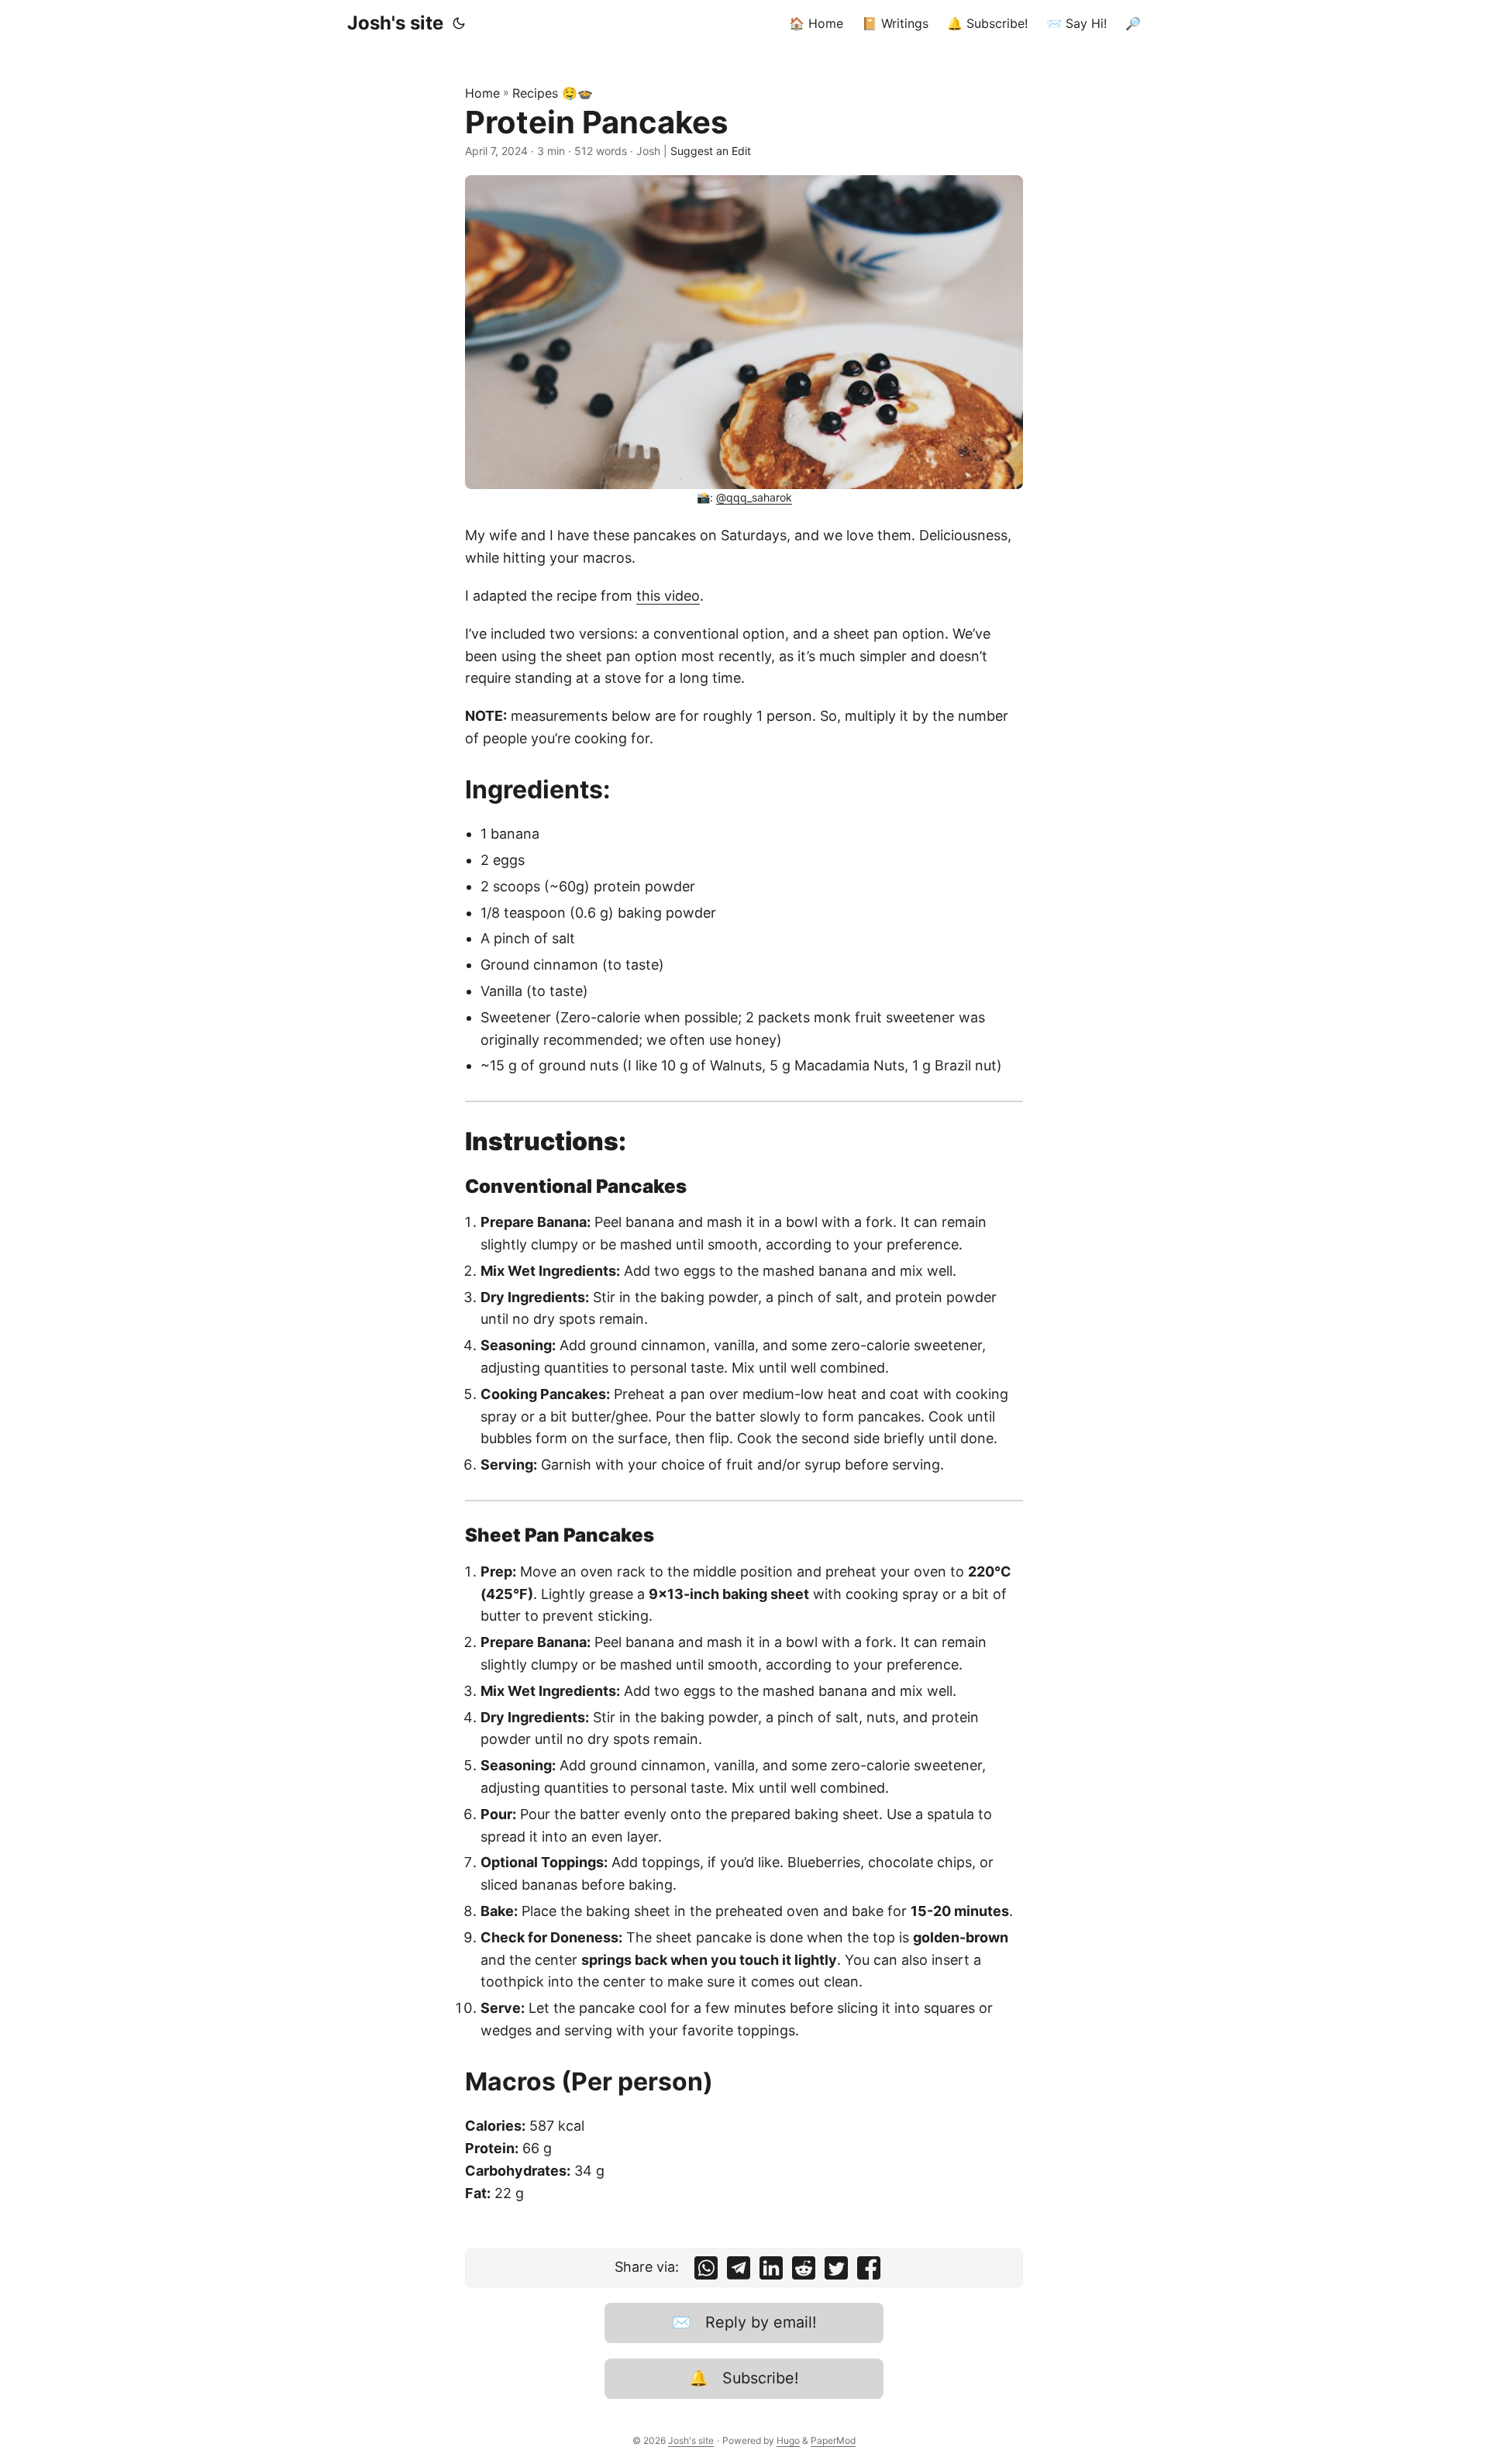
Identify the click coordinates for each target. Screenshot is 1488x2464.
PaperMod (833, 2440)
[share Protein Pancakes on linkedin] (771, 2271)
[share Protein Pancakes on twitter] (836, 2271)
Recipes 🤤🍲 (553, 93)
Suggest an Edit (711, 151)
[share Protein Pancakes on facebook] (869, 2271)
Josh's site (395, 23)
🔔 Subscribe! (744, 2378)
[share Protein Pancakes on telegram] (739, 2271)
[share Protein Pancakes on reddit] (804, 2271)
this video (668, 596)
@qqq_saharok (754, 497)
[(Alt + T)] (459, 23)
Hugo (788, 2440)
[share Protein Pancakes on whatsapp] (706, 2271)
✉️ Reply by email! (744, 2322)
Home (482, 93)
